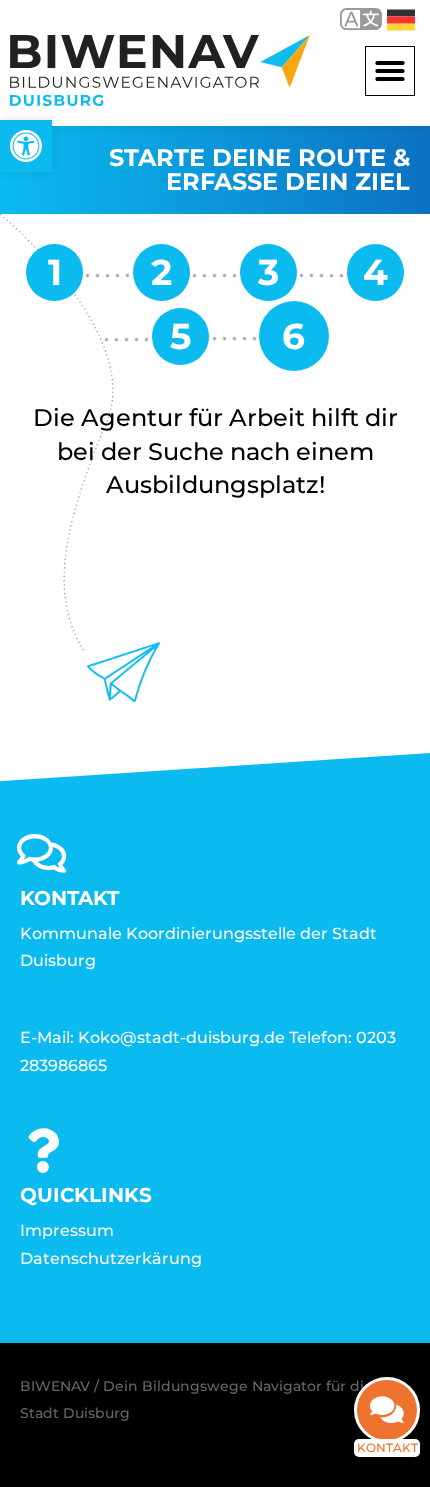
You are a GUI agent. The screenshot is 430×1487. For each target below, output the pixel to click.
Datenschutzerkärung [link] (111, 1258)
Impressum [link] (67, 1230)
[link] (26, 146)
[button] (390, 71)
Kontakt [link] (387, 1447)
